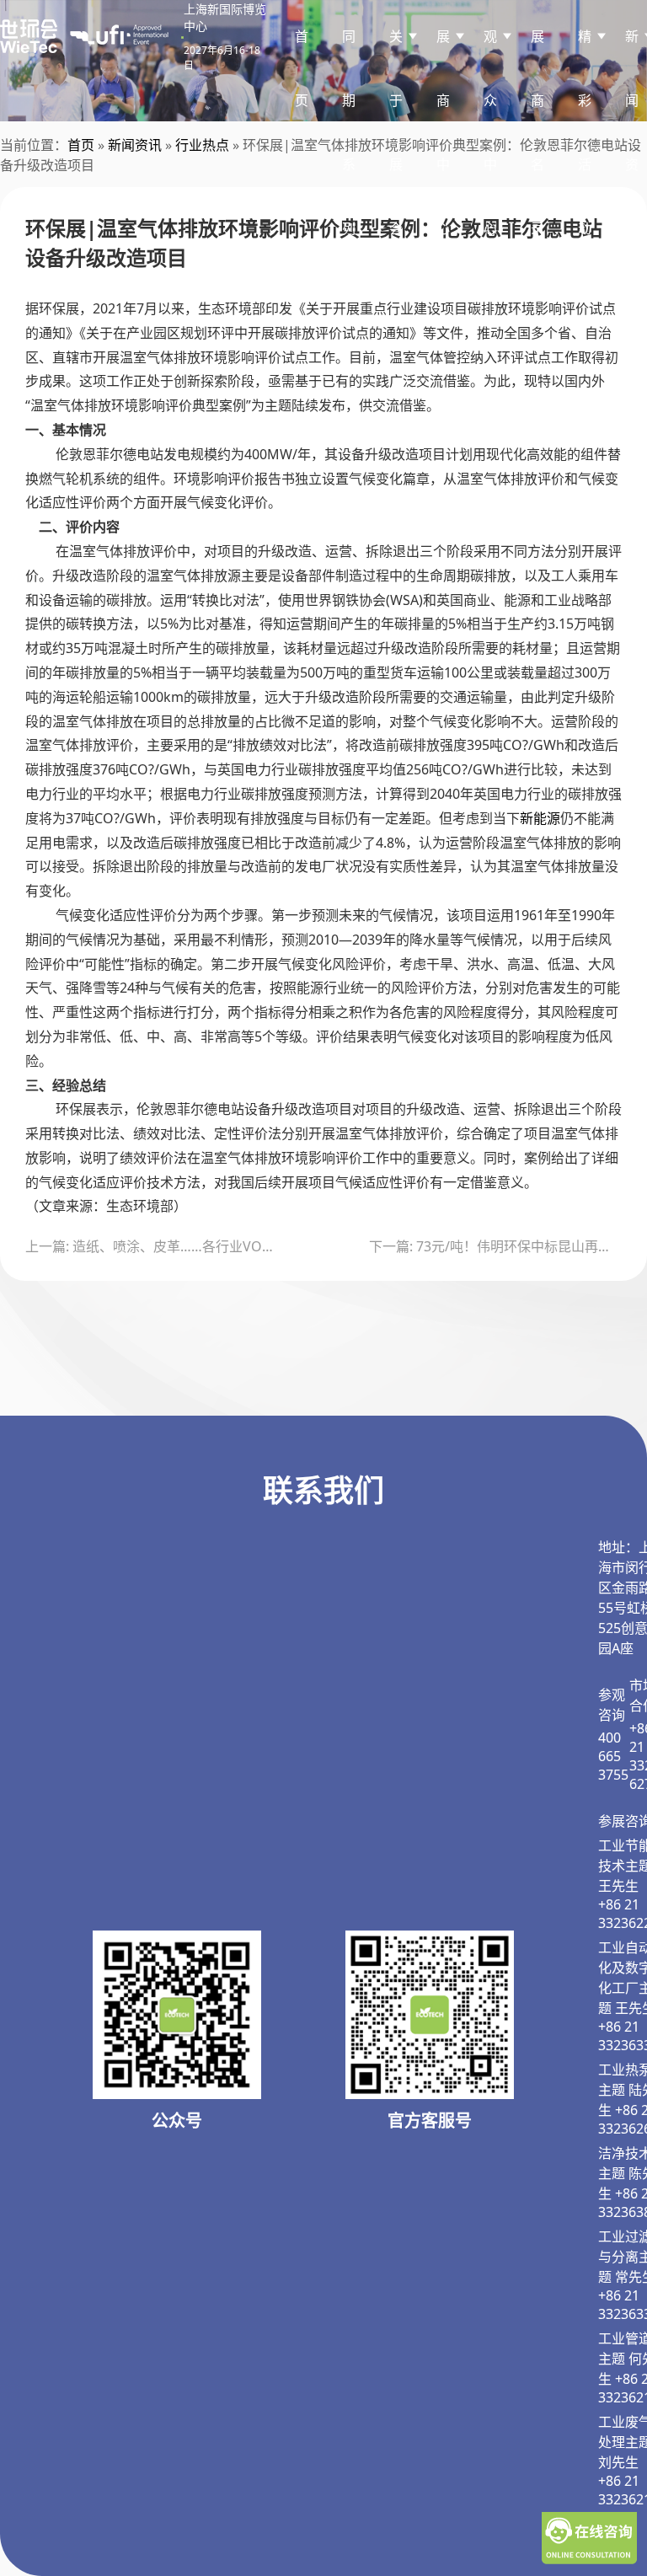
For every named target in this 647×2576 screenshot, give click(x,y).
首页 (302, 68)
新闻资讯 (135, 145)
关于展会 (396, 132)
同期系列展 (349, 164)
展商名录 (537, 132)
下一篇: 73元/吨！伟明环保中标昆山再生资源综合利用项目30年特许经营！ (495, 1246)
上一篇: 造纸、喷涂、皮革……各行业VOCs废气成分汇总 (152, 1246)
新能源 (540, 818)
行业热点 (202, 145)
